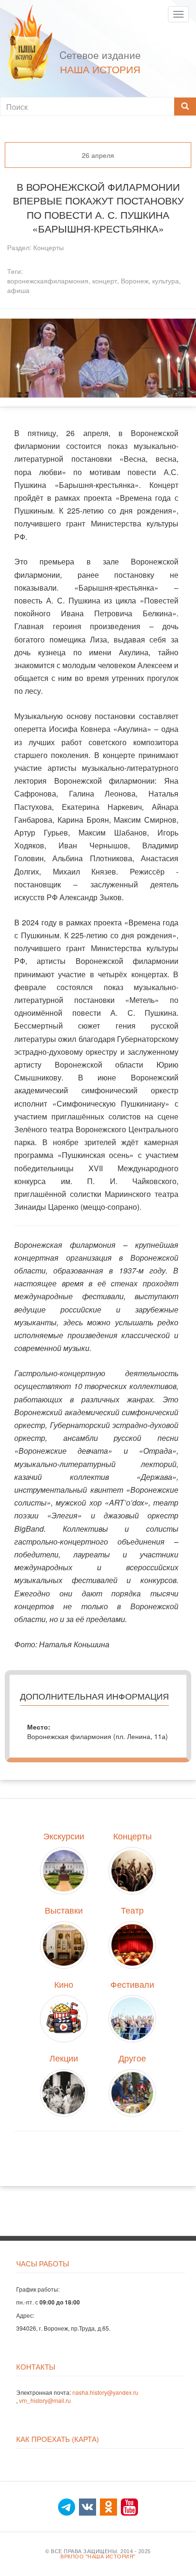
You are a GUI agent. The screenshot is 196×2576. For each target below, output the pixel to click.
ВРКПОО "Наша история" (98, 2557)
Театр (132, 1910)
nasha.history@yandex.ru (105, 2392)
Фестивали (132, 1984)
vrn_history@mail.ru (45, 2400)
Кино (64, 1984)
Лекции (64, 2058)
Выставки (64, 1910)
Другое (132, 2058)
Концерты (49, 247)
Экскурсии (64, 1836)
